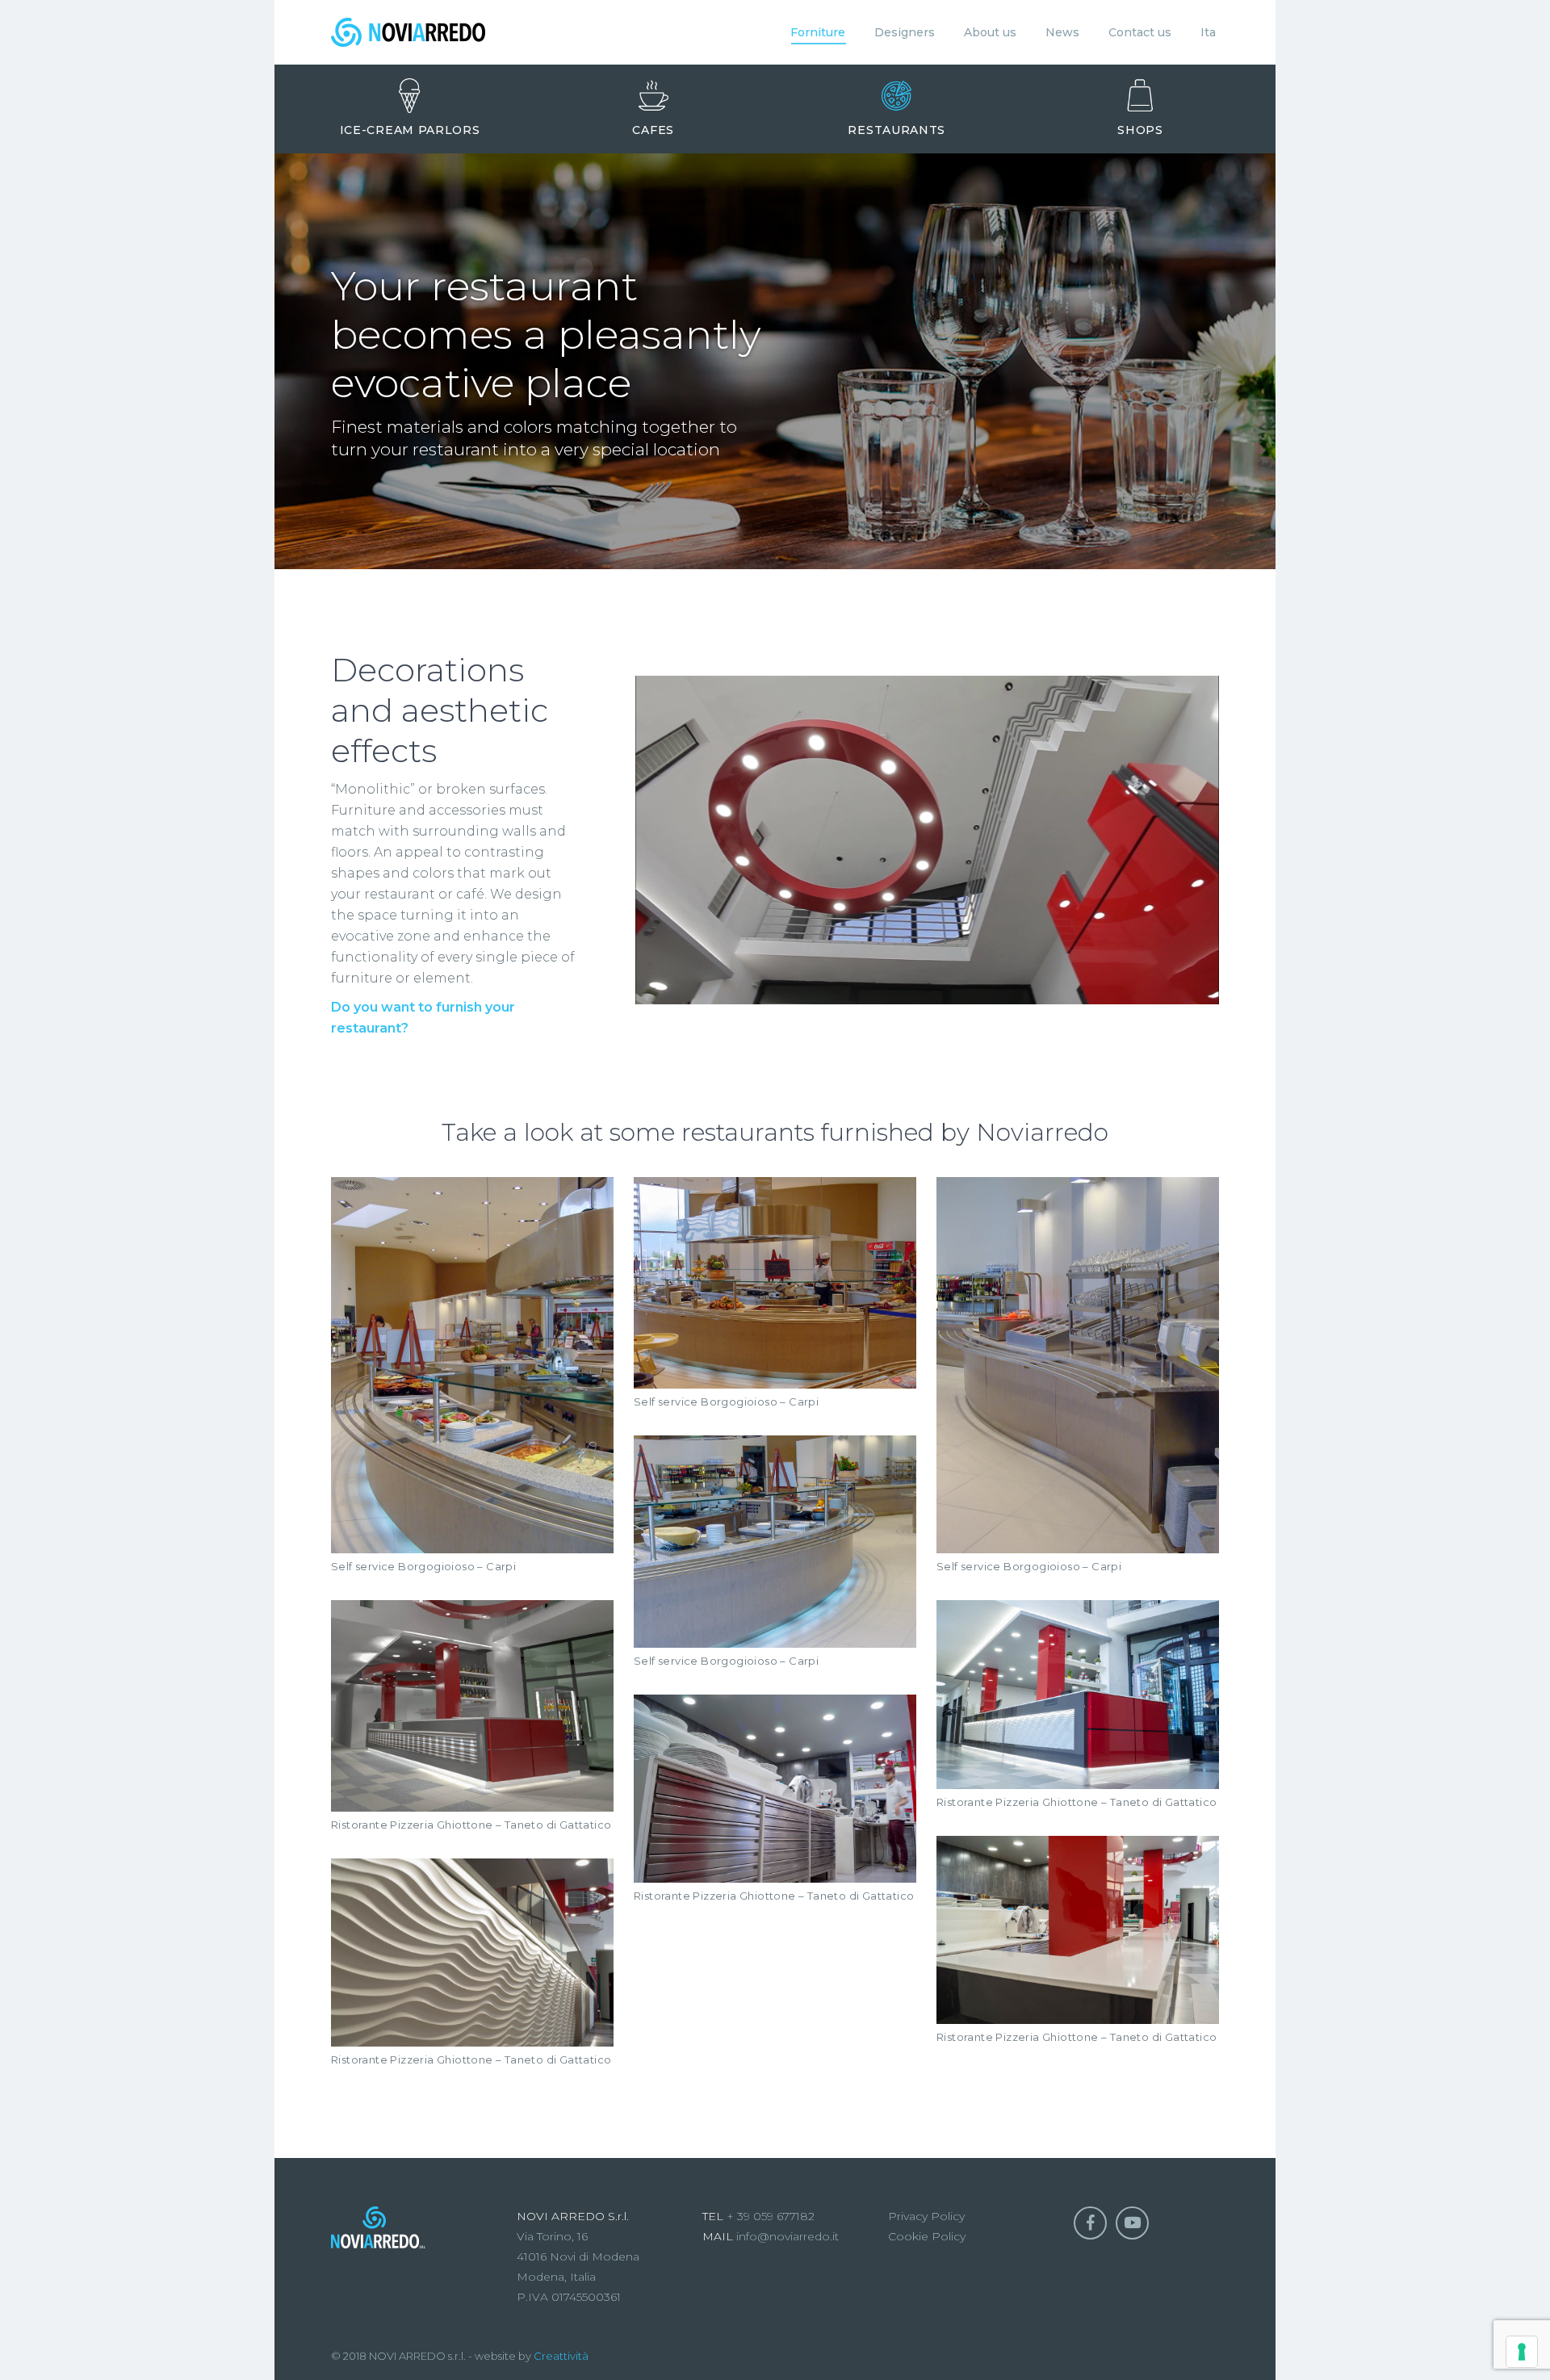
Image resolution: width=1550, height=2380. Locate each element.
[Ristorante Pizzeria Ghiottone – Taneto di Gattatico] (472, 1705)
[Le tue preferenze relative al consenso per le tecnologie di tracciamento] (1522, 2352)
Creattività (561, 2356)
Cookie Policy (927, 2236)
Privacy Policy (926, 2216)
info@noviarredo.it (786, 2236)
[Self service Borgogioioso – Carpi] (472, 1366)
